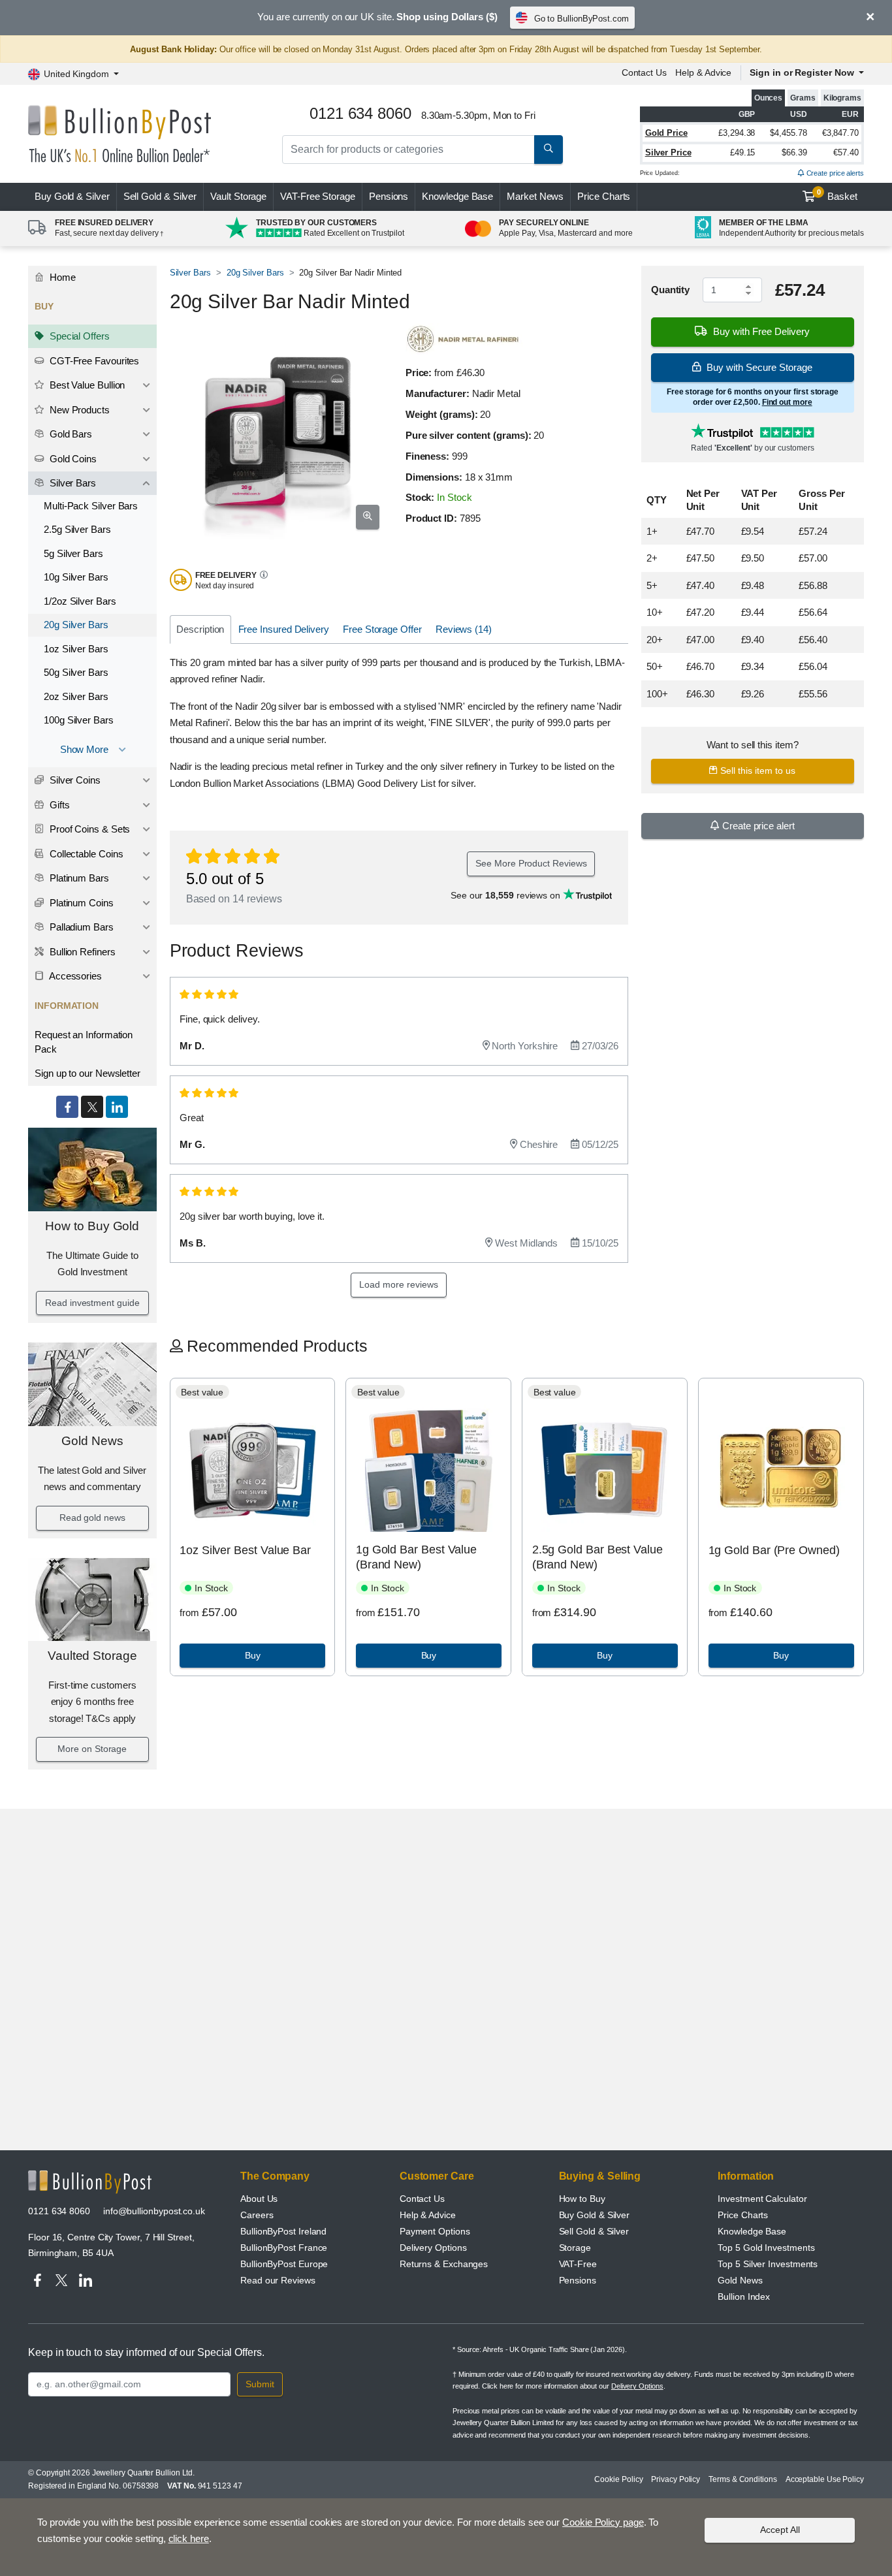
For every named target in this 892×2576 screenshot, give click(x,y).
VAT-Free (318, 196)
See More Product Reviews (531, 863)
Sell (160, 196)
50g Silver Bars (76, 672)
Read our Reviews (278, 2280)
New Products (78, 410)
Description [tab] (200, 629)
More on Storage (92, 1749)
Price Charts (604, 196)
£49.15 (743, 152)
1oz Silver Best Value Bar (245, 1550)
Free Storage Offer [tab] (382, 629)
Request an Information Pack (84, 1042)
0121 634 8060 (59, 2211)
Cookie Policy (618, 2479)
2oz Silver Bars (76, 696)
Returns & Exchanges (444, 2264)
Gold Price (666, 133)
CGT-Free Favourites (93, 361)
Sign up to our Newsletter (88, 1073)
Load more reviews (399, 1284)
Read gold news (92, 1518)
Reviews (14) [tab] (464, 629)
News (535, 196)
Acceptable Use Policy (825, 2479)
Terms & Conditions (743, 2479)
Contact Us (644, 72)
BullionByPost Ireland (283, 2231)
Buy (72, 196)
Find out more (787, 402)
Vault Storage (238, 196)
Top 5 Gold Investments (766, 2248)
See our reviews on (507, 895)
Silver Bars (72, 483)
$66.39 (794, 152)
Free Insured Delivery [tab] (284, 629)
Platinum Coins (80, 903)
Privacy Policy (676, 2479)
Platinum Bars (78, 878)
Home (61, 277)
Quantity (670, 290)
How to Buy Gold (92, 1226)
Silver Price (668, 152)
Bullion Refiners (81, 952)
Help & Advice (703, 72)
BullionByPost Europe (284, 2264)
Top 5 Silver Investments (768, 2264)
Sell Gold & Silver (594, 2231)
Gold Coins (72, 459)
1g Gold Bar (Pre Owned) (774, 1550)
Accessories (74, 976)
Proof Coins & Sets (88, 829)
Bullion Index (744, 2297)
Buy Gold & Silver (595, 2215)
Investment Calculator (762, 2199)
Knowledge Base (457, 196)
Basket (837, 195)
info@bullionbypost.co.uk (154, 2211)
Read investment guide (92, 1303)
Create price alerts (834, 173)
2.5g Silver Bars (77, 529)
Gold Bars (70, 434)
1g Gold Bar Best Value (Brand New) (416, 1557)
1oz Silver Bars (76, 649)
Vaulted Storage (92, 1656)
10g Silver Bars (76, 577)
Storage (575, 2248)
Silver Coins (74, 780)
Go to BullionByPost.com (581, 19)
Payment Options (435, 2231)
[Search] (549, 150)
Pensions (389, 196)
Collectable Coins (85, 854)
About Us (259, 2199)
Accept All (780, 2530)
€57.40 (846, 152)
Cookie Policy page (603, 2522)
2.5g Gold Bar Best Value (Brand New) (597, 1557)
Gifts (58, 805)
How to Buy (582, 2199)
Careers (257, 2215)
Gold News (92, 1441)
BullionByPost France (284, 2248)
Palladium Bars (80, 927)
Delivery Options (433, 2248)
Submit (260, 2384)
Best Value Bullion (86, 385)
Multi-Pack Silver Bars (91, 506)
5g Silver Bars (73, 553)
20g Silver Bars (76, 625)
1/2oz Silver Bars (80, 601)
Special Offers (78, 336)
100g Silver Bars (79, 720)
